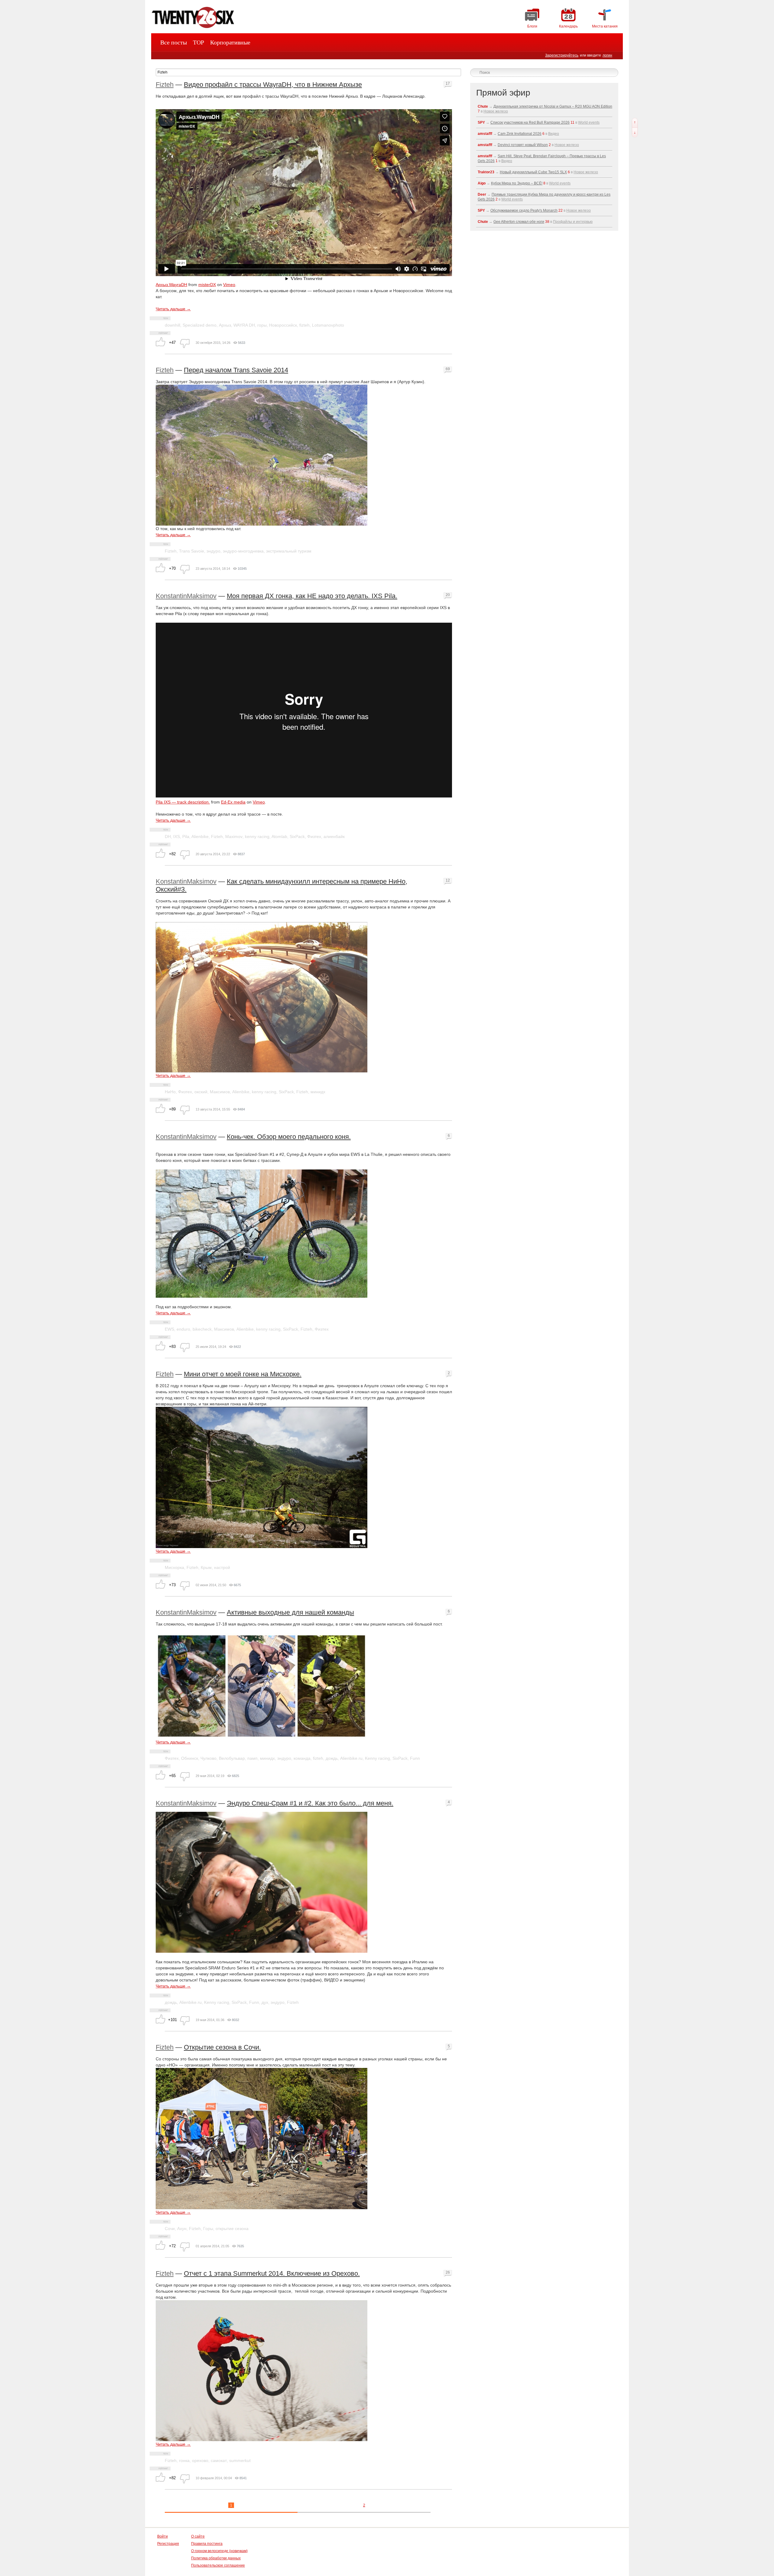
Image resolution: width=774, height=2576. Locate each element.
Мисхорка (174, 1567)
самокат (219, 2460)
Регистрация (168, 2544)
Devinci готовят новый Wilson (523, 145)
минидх (318, 1092)
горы (262, 325)
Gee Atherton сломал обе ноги (519, 222)
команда (302, 1758)
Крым (206, 1567)
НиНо (170, 1092)
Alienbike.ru (351, 1758)
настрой (222, 1567)
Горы (208, 2229)
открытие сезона (232, 2229)
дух (265, 2002)
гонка (184, 2460)
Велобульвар (232, 1758)
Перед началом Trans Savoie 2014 (236, 370)
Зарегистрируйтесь (562, 55)
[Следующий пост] (635, 132)
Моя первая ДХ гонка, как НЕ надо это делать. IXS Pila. (312, 596)
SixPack (297, 836)
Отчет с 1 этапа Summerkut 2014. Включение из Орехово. (272, 2273)
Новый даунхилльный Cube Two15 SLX (533, 172)
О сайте (198, 2536)
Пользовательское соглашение (218, 2565)
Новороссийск (283, 325)
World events (589, 122)
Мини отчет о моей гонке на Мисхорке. (243, 1374)
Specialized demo (200, 325)
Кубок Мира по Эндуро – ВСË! (517, 183)
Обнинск (190, 1758)
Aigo (482, 183)
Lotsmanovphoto (328, 325)
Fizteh (165, 85)
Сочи (170, 2229)
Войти (163, 2536)
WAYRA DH (244, 325)
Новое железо (496, 111)
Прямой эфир (503, 93)
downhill (172, 325)
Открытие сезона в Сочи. (222, 2047)
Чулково (208, 1758)
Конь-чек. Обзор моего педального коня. (289, 1137)
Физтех (314, 836)
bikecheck (202, 1329)
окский (201, 1092)
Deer (482, 194)
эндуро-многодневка (243, 551)
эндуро (213, 551)
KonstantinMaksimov (186, 596)
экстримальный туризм (289, 551)
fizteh (304, 325)
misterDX (207, 285)
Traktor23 (486, 172)
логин (607, 55)
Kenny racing (377, 1758)
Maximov (234, 836)
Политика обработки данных (216, 2558)
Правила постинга (207, 2544)
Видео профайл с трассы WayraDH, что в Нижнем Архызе (273, 85)
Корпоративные (230, 42)
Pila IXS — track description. (183, 802)
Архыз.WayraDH (171, 285)
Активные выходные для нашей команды (290, 1612)
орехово (200, 2460)
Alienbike (200, 836)
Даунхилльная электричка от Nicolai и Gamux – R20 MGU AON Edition (553, 106)
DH (168, 836)
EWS (169, 1329)
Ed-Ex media (233, 802)
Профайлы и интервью (573, 222)
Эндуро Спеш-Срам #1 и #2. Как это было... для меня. (310, 1803)
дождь (332, 1758)
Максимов (220, 1092)
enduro (183, 1329)
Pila (186, 836)
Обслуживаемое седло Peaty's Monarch (524, 210)
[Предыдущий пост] (635, 123)
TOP (198, 42)
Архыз (225, 325)
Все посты (174, 42)
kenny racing (257, 836)
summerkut (240, 2460)
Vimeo (229, 285)
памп (252, 1758)
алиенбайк (334, 836)
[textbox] (308, 72)
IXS (177, 836)
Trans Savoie (192, 551)
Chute (483, 106)
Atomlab (279, 836)
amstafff (485, 134)
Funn (415, 1758)
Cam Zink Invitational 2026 (520, 134)
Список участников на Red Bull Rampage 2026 (530, 122)
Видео (554, 134)
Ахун (182, 2229)
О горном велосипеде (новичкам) (219, 2551)
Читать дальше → (173, 309)
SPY (481, 122)
